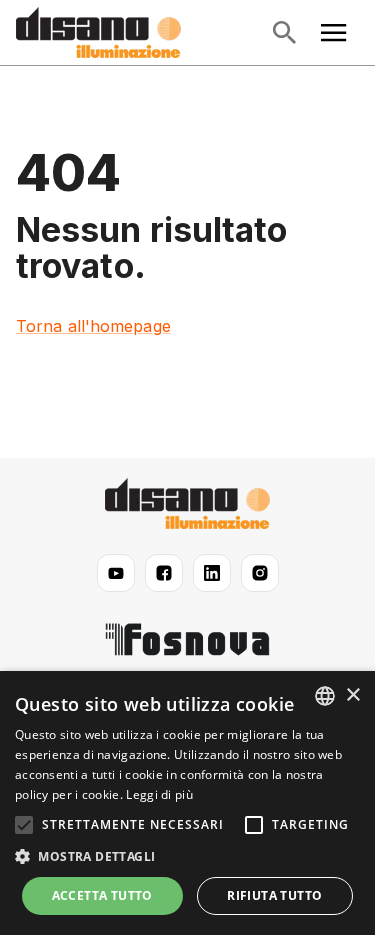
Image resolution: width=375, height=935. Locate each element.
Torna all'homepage (93, 326)
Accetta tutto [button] (102, 895)
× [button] (352, 695)
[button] (187, 857)
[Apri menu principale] (334, 33)
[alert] (187, 803)
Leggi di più (159, 794)
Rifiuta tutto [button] (274, 895)
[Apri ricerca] (284, 33)
